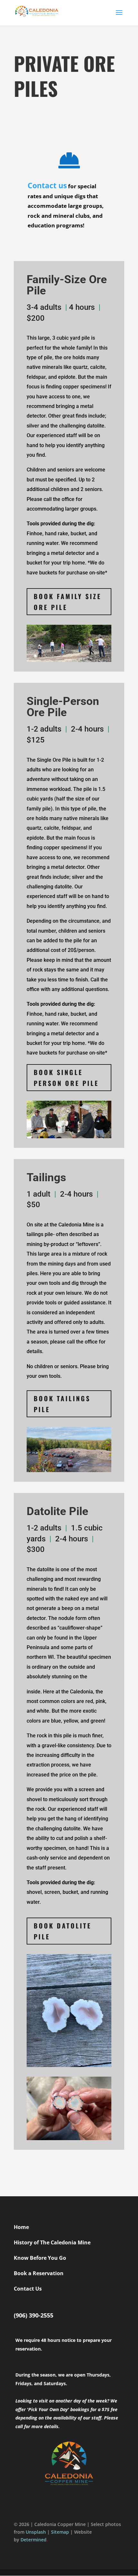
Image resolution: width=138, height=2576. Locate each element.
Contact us (47, 185)
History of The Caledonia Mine (52, 2242)
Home (21, 2227)
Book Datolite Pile (63, 1931)
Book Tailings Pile (62, 1404)
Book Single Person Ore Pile (66, 1078)
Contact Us (28, 2289)
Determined (34, 2540)
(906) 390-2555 (34, 2315)
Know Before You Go (40, 2258)
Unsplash (36, 2532)
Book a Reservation (39, 2273)
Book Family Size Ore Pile (68, 602)
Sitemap (60, 2532)
